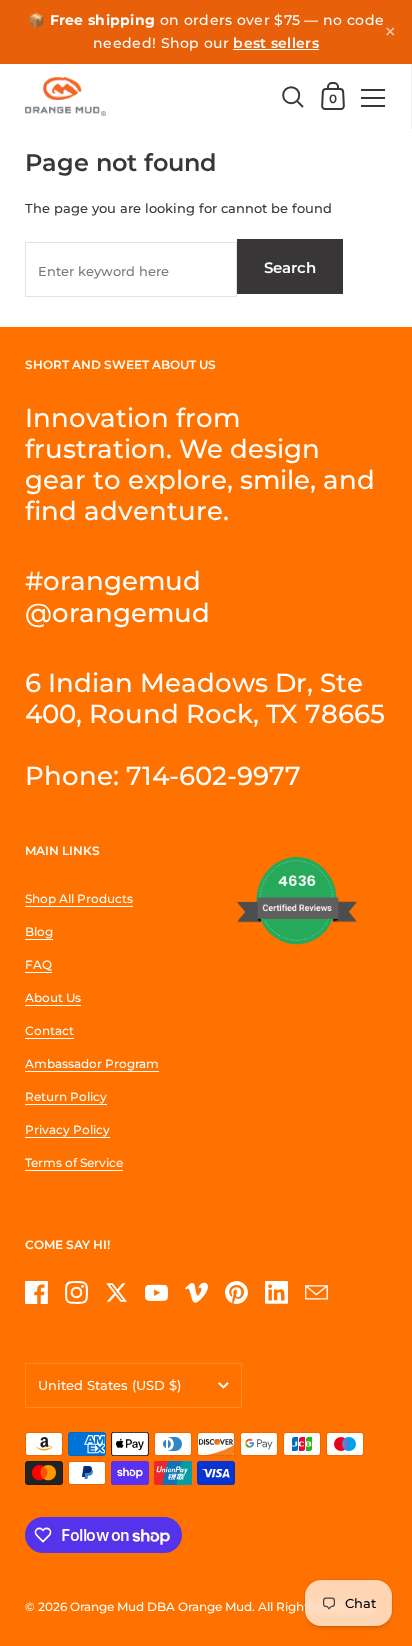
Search (290, 267)
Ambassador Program (92, 1063)
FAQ (38, 964)
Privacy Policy (67, 1129)
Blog (39, 931)
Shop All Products (79, 898)
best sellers (276, 43)
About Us (53, 997)
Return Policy (66, 1096)
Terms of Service (74, 1162)
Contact (49, 1030)
